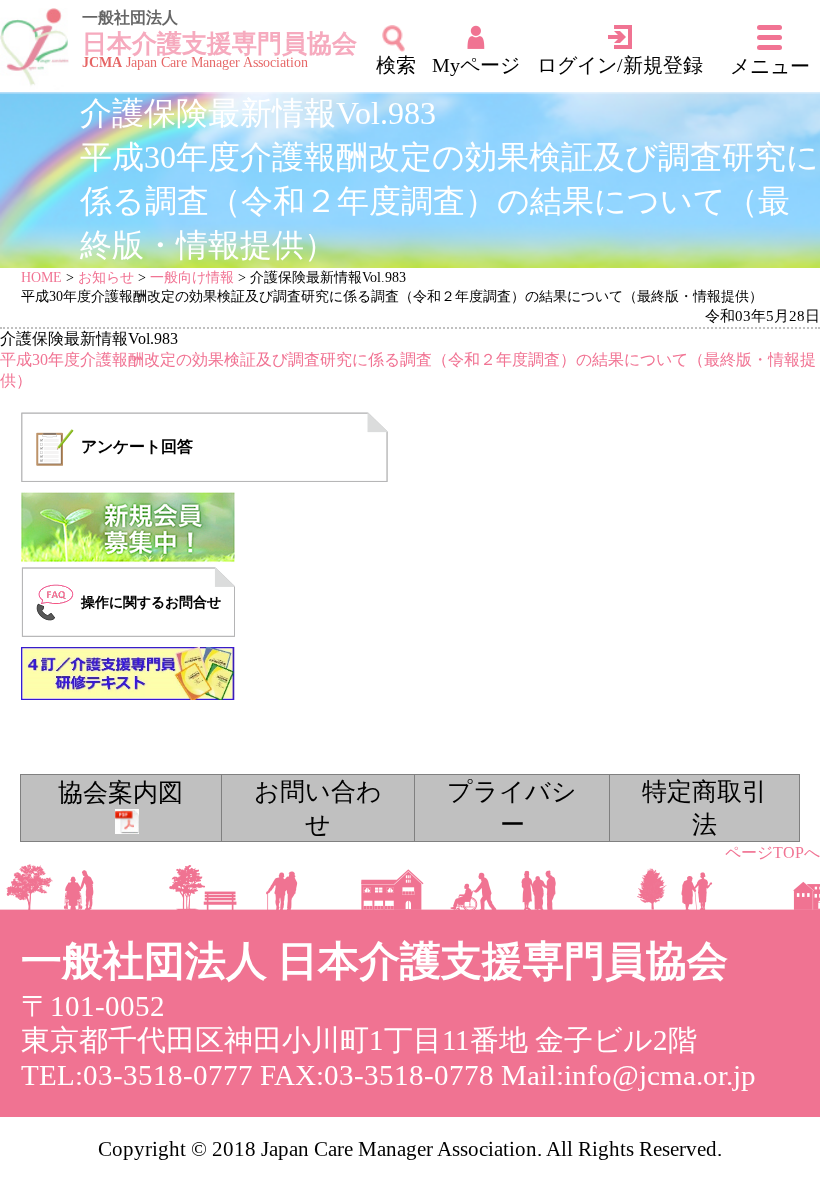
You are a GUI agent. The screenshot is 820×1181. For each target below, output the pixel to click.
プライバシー (512, 808)
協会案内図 (120, 792)
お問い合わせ (318, 808)
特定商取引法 (704, 808)
